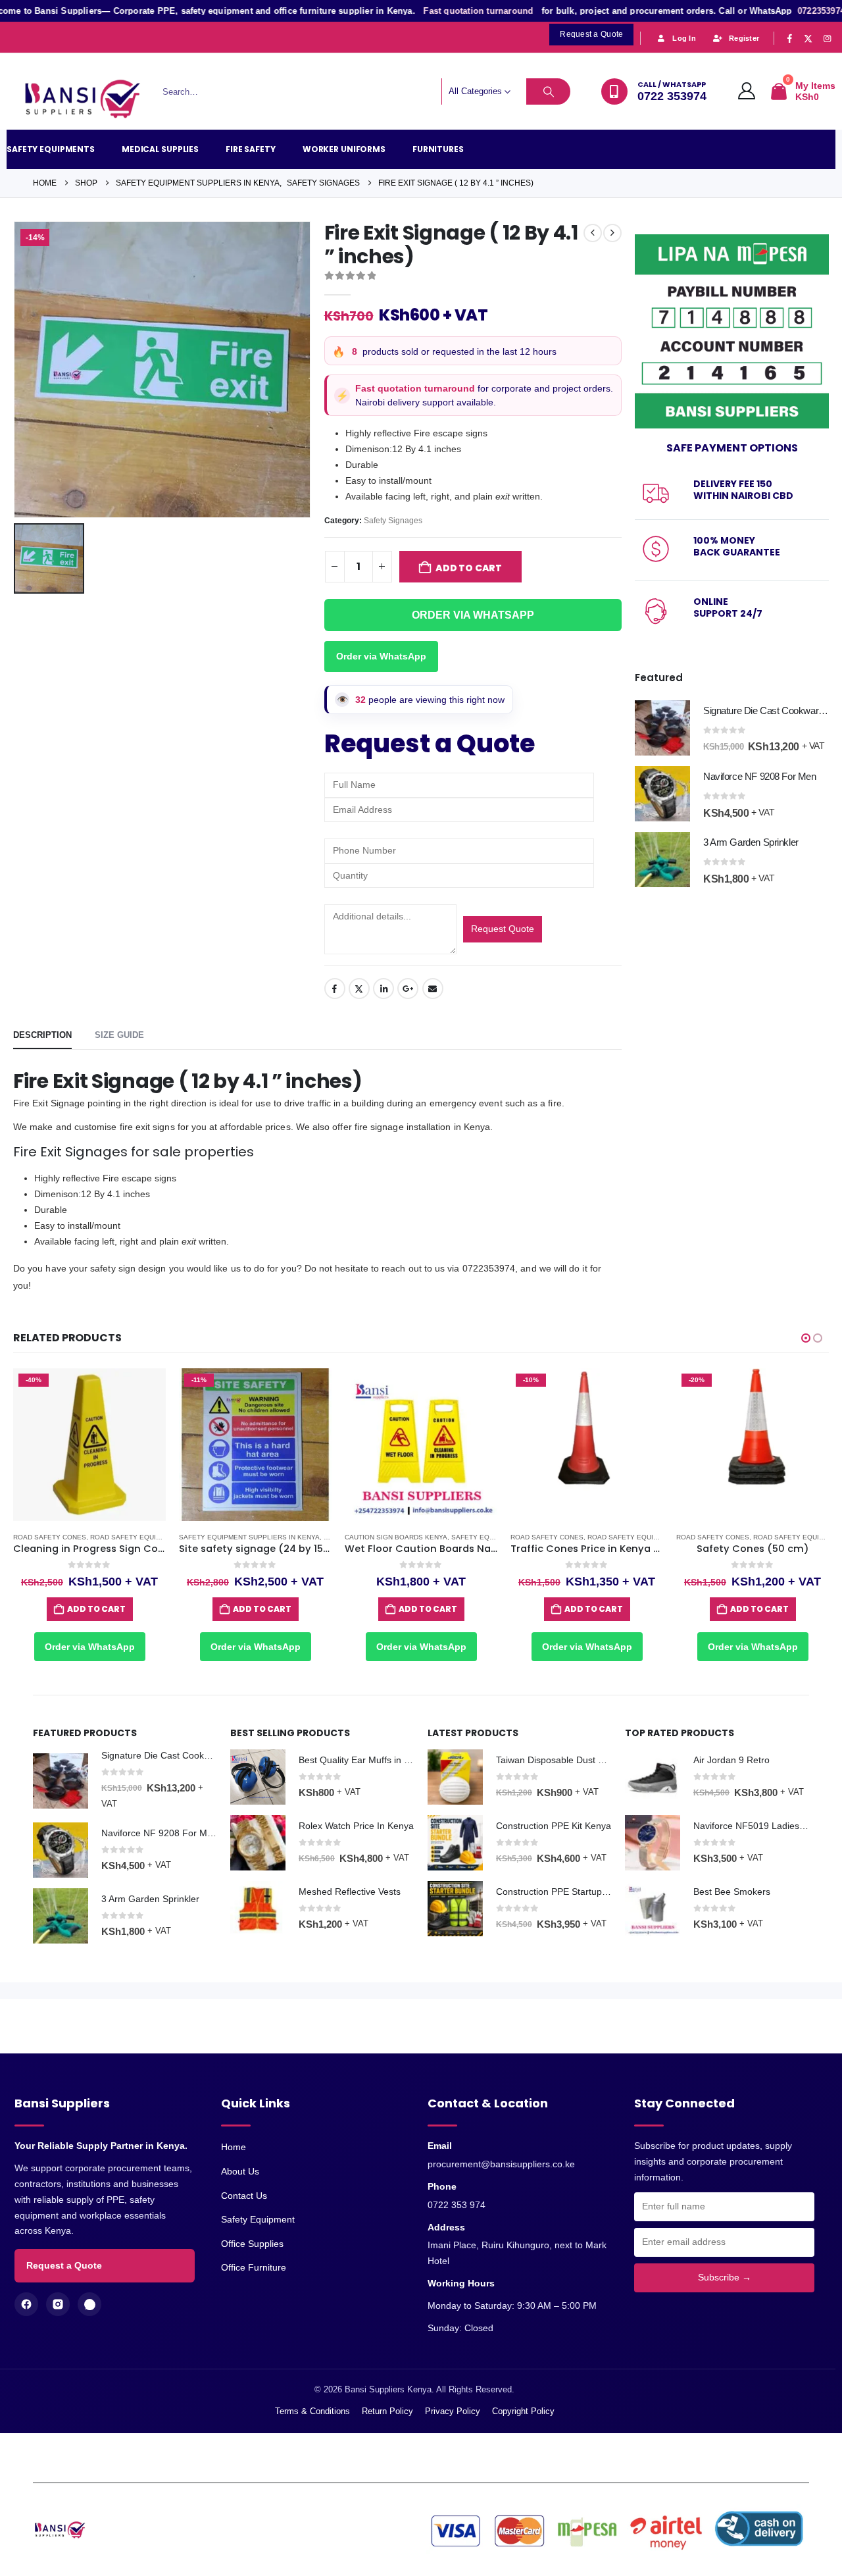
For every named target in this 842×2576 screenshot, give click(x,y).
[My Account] (747, 91)
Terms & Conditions (312, 2411)
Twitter (359, 989)
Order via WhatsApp (381, 656)
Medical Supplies (160, 149)
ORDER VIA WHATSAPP (473, 615)
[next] (612, 233)
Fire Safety (251, 149)
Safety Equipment (258, 2219)
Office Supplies (252, 2244)
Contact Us (244, 2196)
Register (744, 38)
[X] (808, 38)
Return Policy (387, 2411)
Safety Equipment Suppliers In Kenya (249, 1537)
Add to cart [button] (96, 1609)
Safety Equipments (51, 149)
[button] (806, 1338)
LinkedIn (384, 989)
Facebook (335, 989)
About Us (240, 2171)
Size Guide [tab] (119, 1035)
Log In (684, 38)
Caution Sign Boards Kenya (396, 1537)
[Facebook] (789, 38)
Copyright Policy (523, 2411)
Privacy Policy (453, 2411)
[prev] (593, 233)
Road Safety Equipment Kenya (147, 1537)
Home (234, 2147)
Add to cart (469, 568)
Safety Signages (393, 521)
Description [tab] (42, 1035)
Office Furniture (254, 2267)
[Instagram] (827, 38)
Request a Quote (64, 2265)
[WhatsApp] (89, 2304)
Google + (408, 989)
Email (433, 989)
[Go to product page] (662, 728)
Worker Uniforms (344, 149)
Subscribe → (725, 2277)
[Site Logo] (89, 100)
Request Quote (503, 929)
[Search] (549, 91)
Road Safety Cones (50, 1537)
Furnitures (438, 149)
